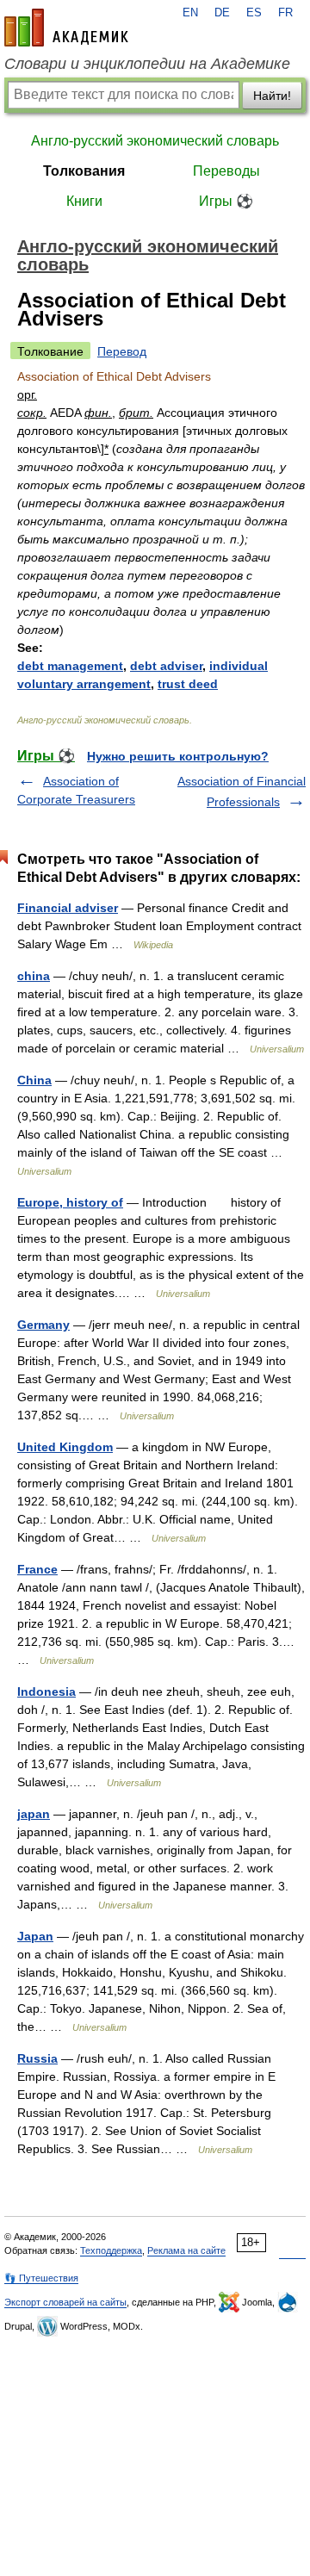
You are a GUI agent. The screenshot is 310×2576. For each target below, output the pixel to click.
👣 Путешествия (41, 2278)
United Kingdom (65, 1447)
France (37, 1569)
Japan (35, 1936)
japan (34, 1814)
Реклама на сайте (186, 2250)
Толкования (84, 171)
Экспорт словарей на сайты (65, 2302)
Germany (43, 1325)
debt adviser (166, 666)
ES (254, 13)
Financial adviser (68, 908)
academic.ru (66, 28)
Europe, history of (70, 1202)
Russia (37, 2058)
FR (285, 13)
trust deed (188, 684)
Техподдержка (111, 2250)
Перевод (122, 351)
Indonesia (46, 1691)
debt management (70, 666)
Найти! (272, 96)
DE (222, 13)
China (34, 1080)
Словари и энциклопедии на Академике (147, 64)
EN (190, 13)
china (34, 976)
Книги (84, 201)
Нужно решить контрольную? (178, 756)
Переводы (226, 171)
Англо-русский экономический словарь (155, 141)
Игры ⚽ (226, 201)
